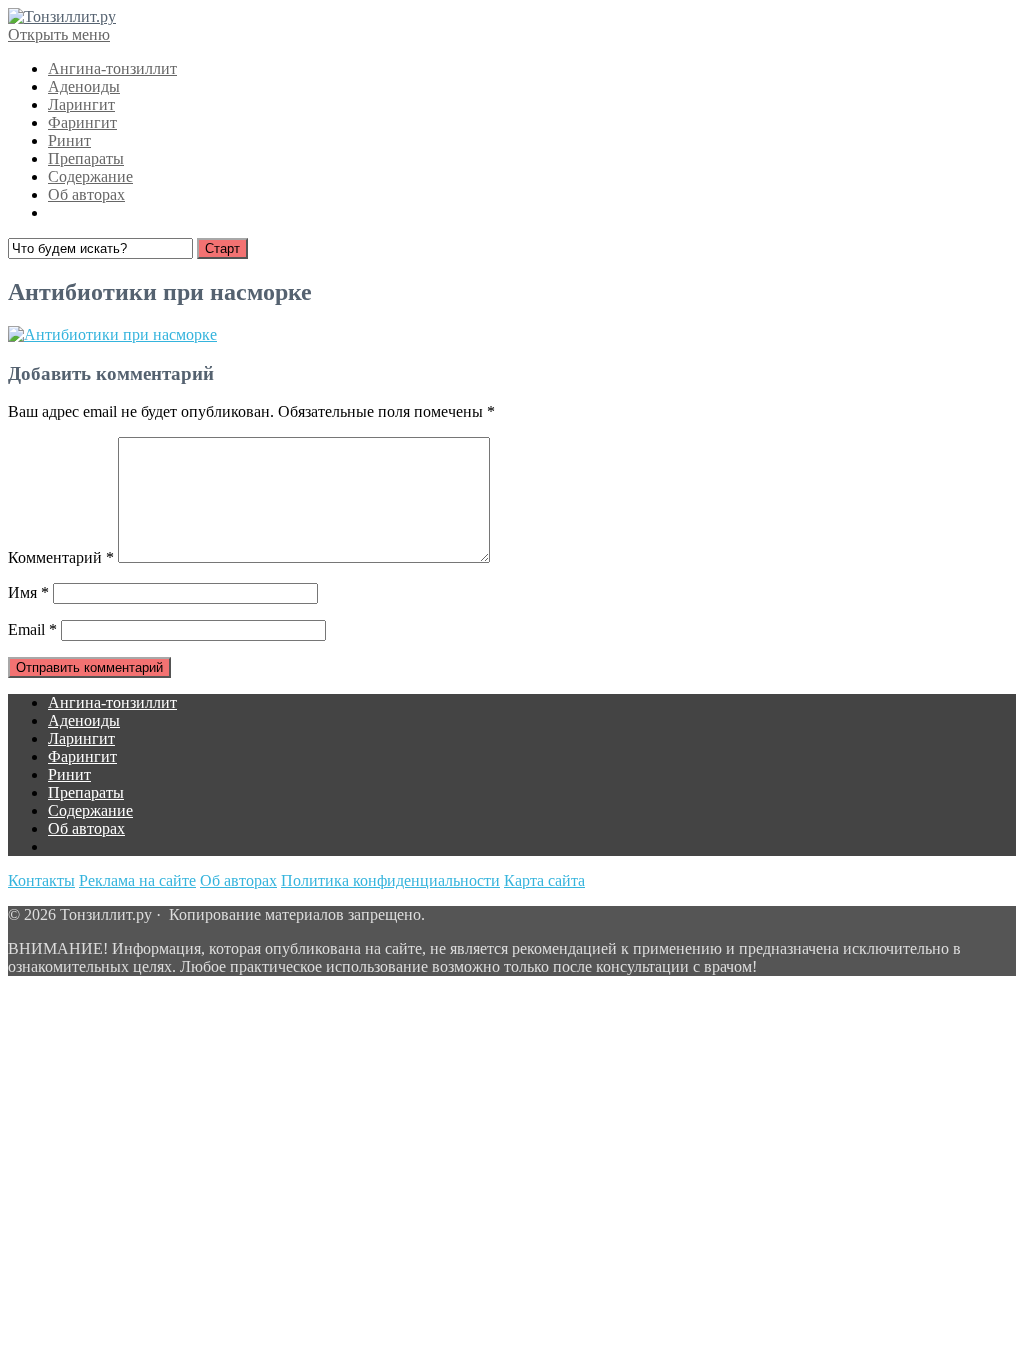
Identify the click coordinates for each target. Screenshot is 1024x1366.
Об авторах (86, 194)
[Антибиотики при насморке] (112, 334)
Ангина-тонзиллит (112, 68)
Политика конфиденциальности (390, 880)
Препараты (86, 158)
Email (32, 629)
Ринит (69, 140)
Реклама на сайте (137, 880)
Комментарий (61, 557)
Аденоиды (84, 86)
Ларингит (81, 104)
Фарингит (82, 122)
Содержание (90, 176)
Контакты (41, 880)
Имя (28, 592)
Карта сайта (544, 880)
